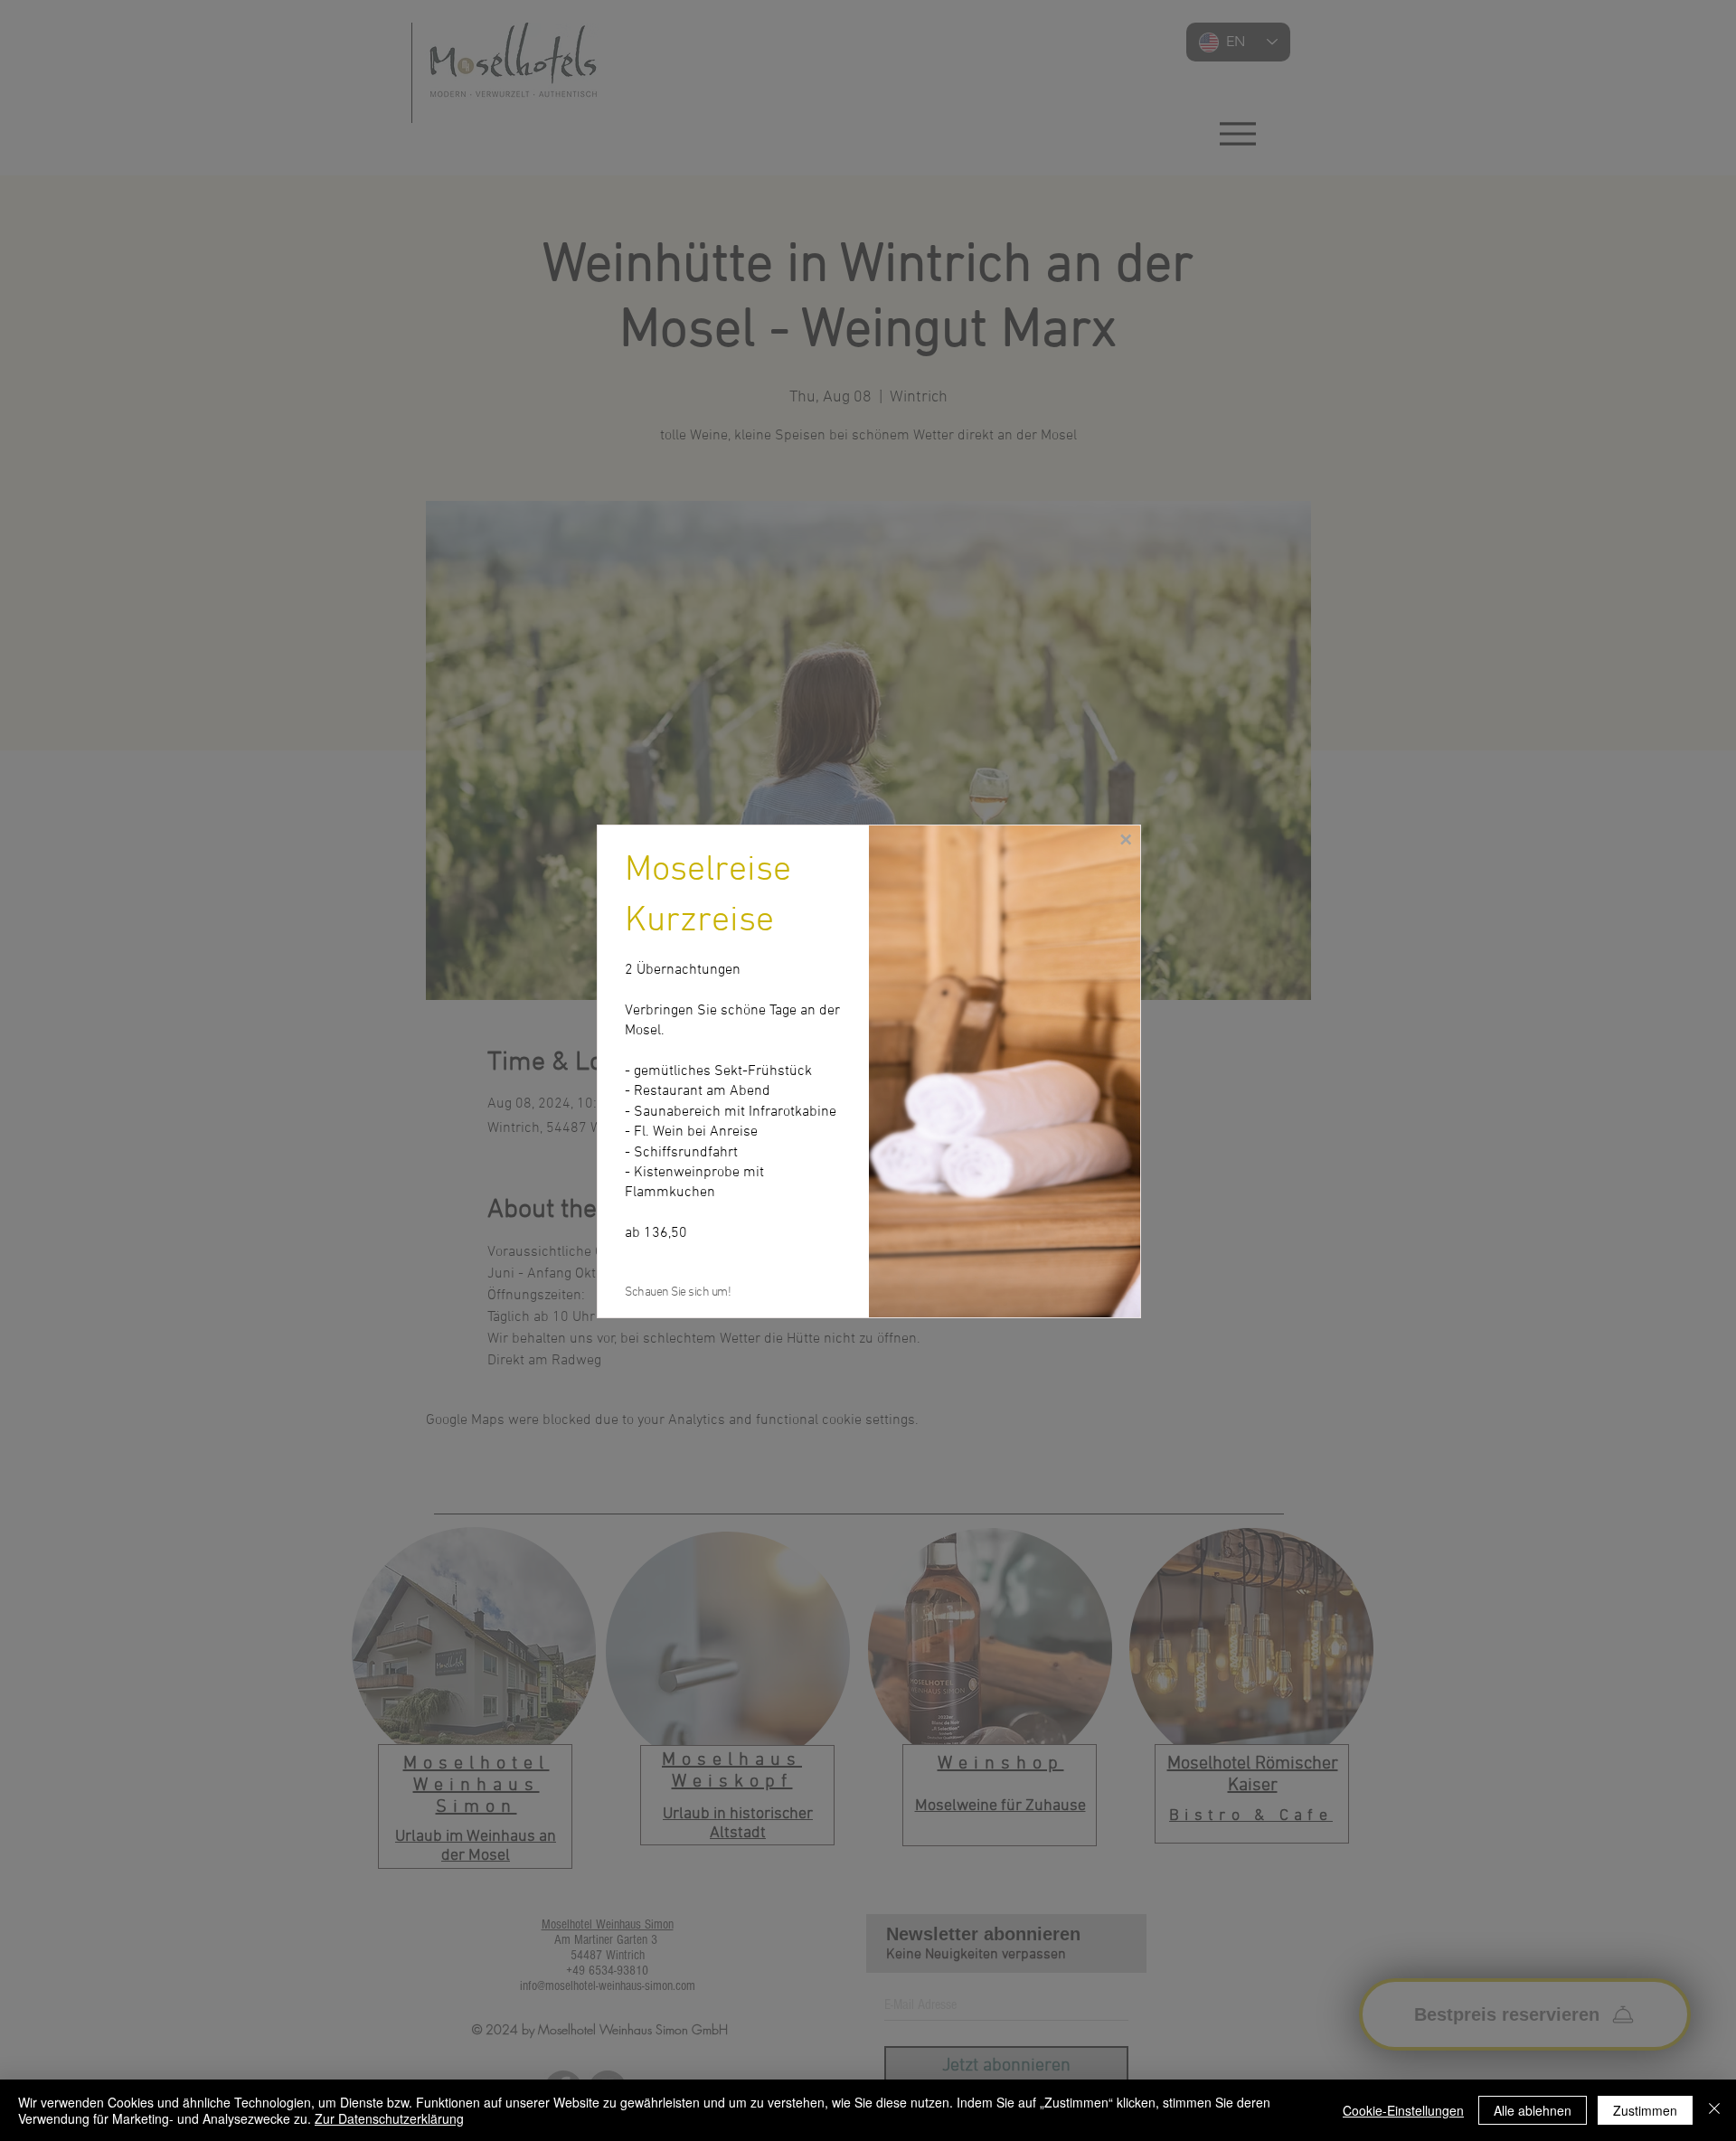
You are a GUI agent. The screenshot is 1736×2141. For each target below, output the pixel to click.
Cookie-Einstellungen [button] (1403, 2110)
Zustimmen (1645, 2110)
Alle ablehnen (1533, 2110)
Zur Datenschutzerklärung (389, 2118)
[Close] (1714, 2110)
